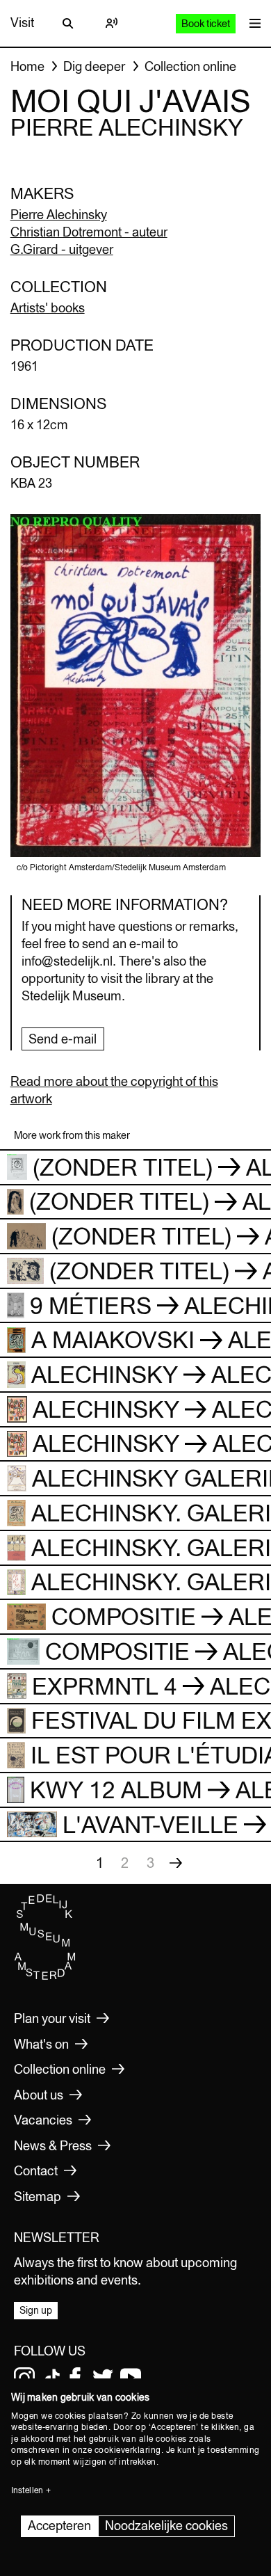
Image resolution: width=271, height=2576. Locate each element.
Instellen (27, 2490)
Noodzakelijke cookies (166, 2526)
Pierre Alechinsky (59, 215)
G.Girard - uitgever (62, 249)
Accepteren (59, 2526)
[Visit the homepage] (45, 1976)
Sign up (36, 2310)
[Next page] (176, 1863)
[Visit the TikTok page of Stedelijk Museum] (52, 2378)
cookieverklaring (128, 2450)
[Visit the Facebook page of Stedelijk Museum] (75, 2378)
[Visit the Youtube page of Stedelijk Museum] (131, 2378)
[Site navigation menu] (252, 23)
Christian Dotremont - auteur (89, 232)
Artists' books (48, 308)
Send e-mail (63, 1039)
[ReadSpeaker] (111, 23)
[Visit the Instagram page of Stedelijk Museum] (24, 2378)
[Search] (68, 23)
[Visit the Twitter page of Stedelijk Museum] (103, 2378)
